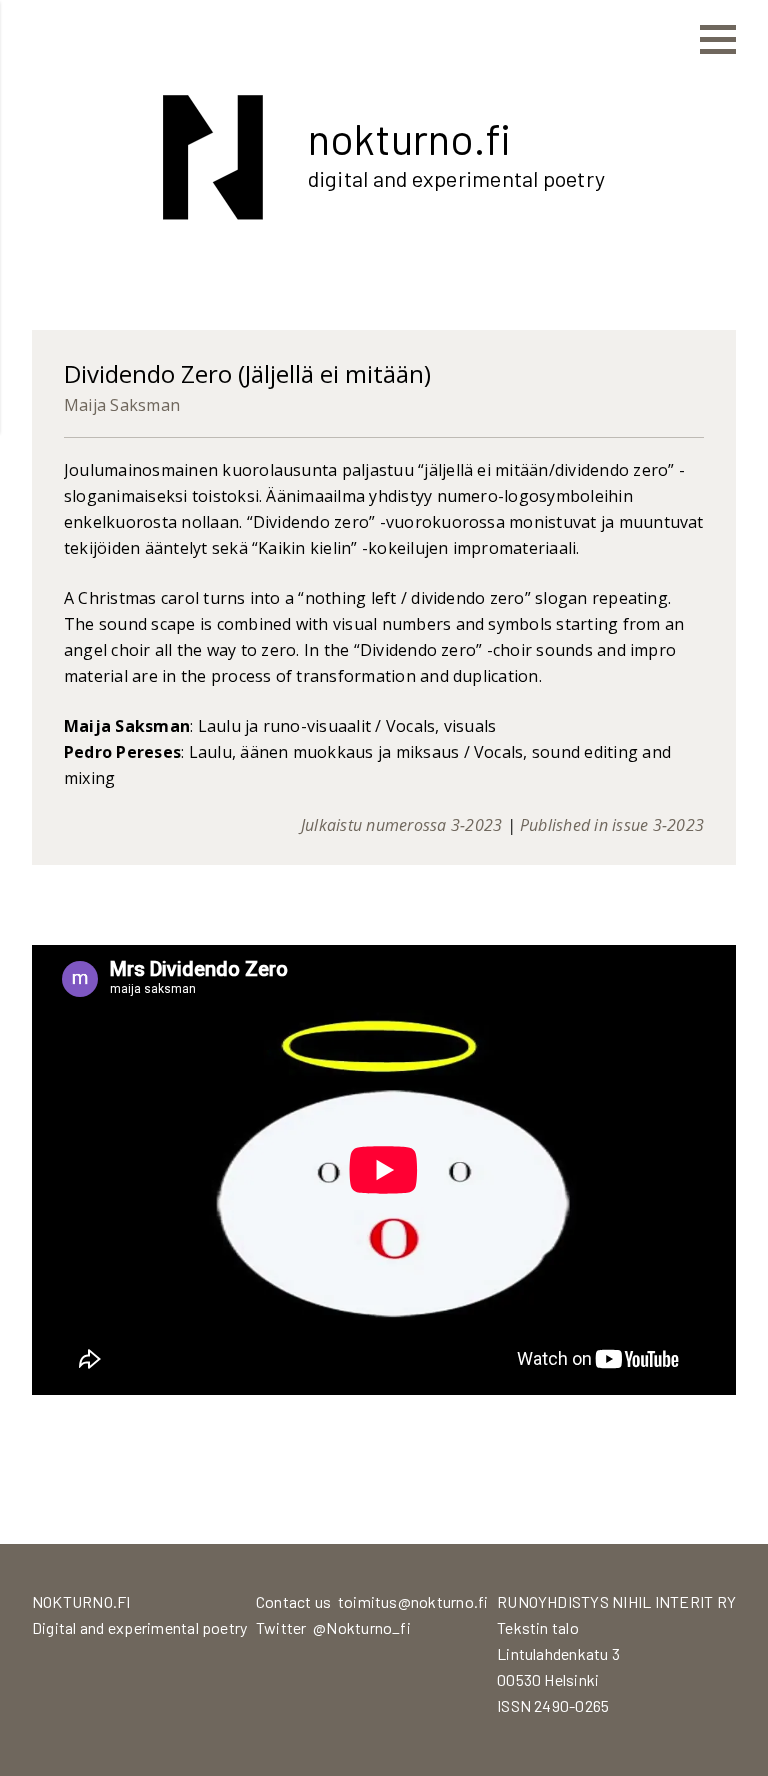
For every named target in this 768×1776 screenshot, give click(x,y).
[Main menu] (718, 40)
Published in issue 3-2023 (612, 825)
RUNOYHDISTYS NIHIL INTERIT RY (616, 1601)
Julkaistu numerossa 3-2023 (401, 825)
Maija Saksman (122, 405)
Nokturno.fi (409, 138)
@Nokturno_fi (362, 1627)
